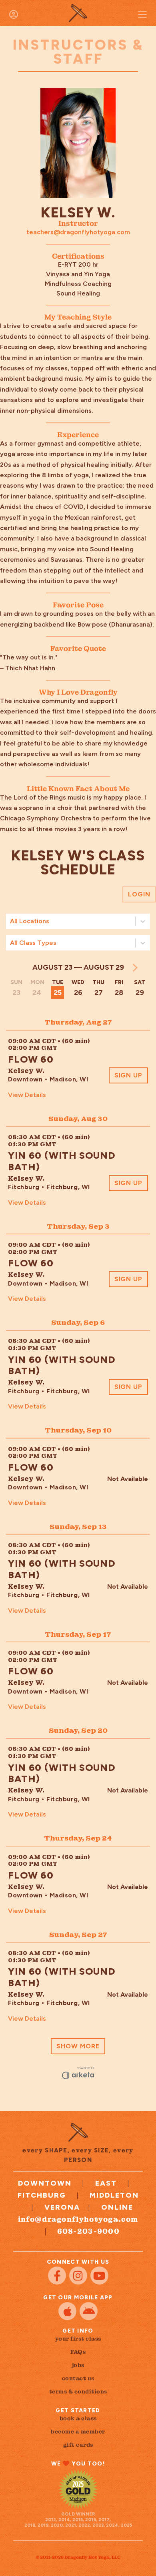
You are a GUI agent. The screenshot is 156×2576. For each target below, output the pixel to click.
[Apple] (67, 2311)
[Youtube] (99, 2276)
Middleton (114, 2195)
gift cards (78, 2445)
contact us (78, 2378)
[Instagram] (78, 2276)
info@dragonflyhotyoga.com (78, 2219)
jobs (78, 2365)
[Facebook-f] (57, 2276)
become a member (78, 2431)
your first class (78, 2339)
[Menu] (142, 14)
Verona (62, 2207)
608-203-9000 (89, 2231)
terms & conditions (78, 2391)
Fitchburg (42, 2195)
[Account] (14, 14)
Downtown (45, 2183)
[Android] (89, 2311)
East (106, 2183)
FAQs (78, 2352)
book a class (78, 2418)
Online (117, 2207)
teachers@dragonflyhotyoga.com (78, 232)
